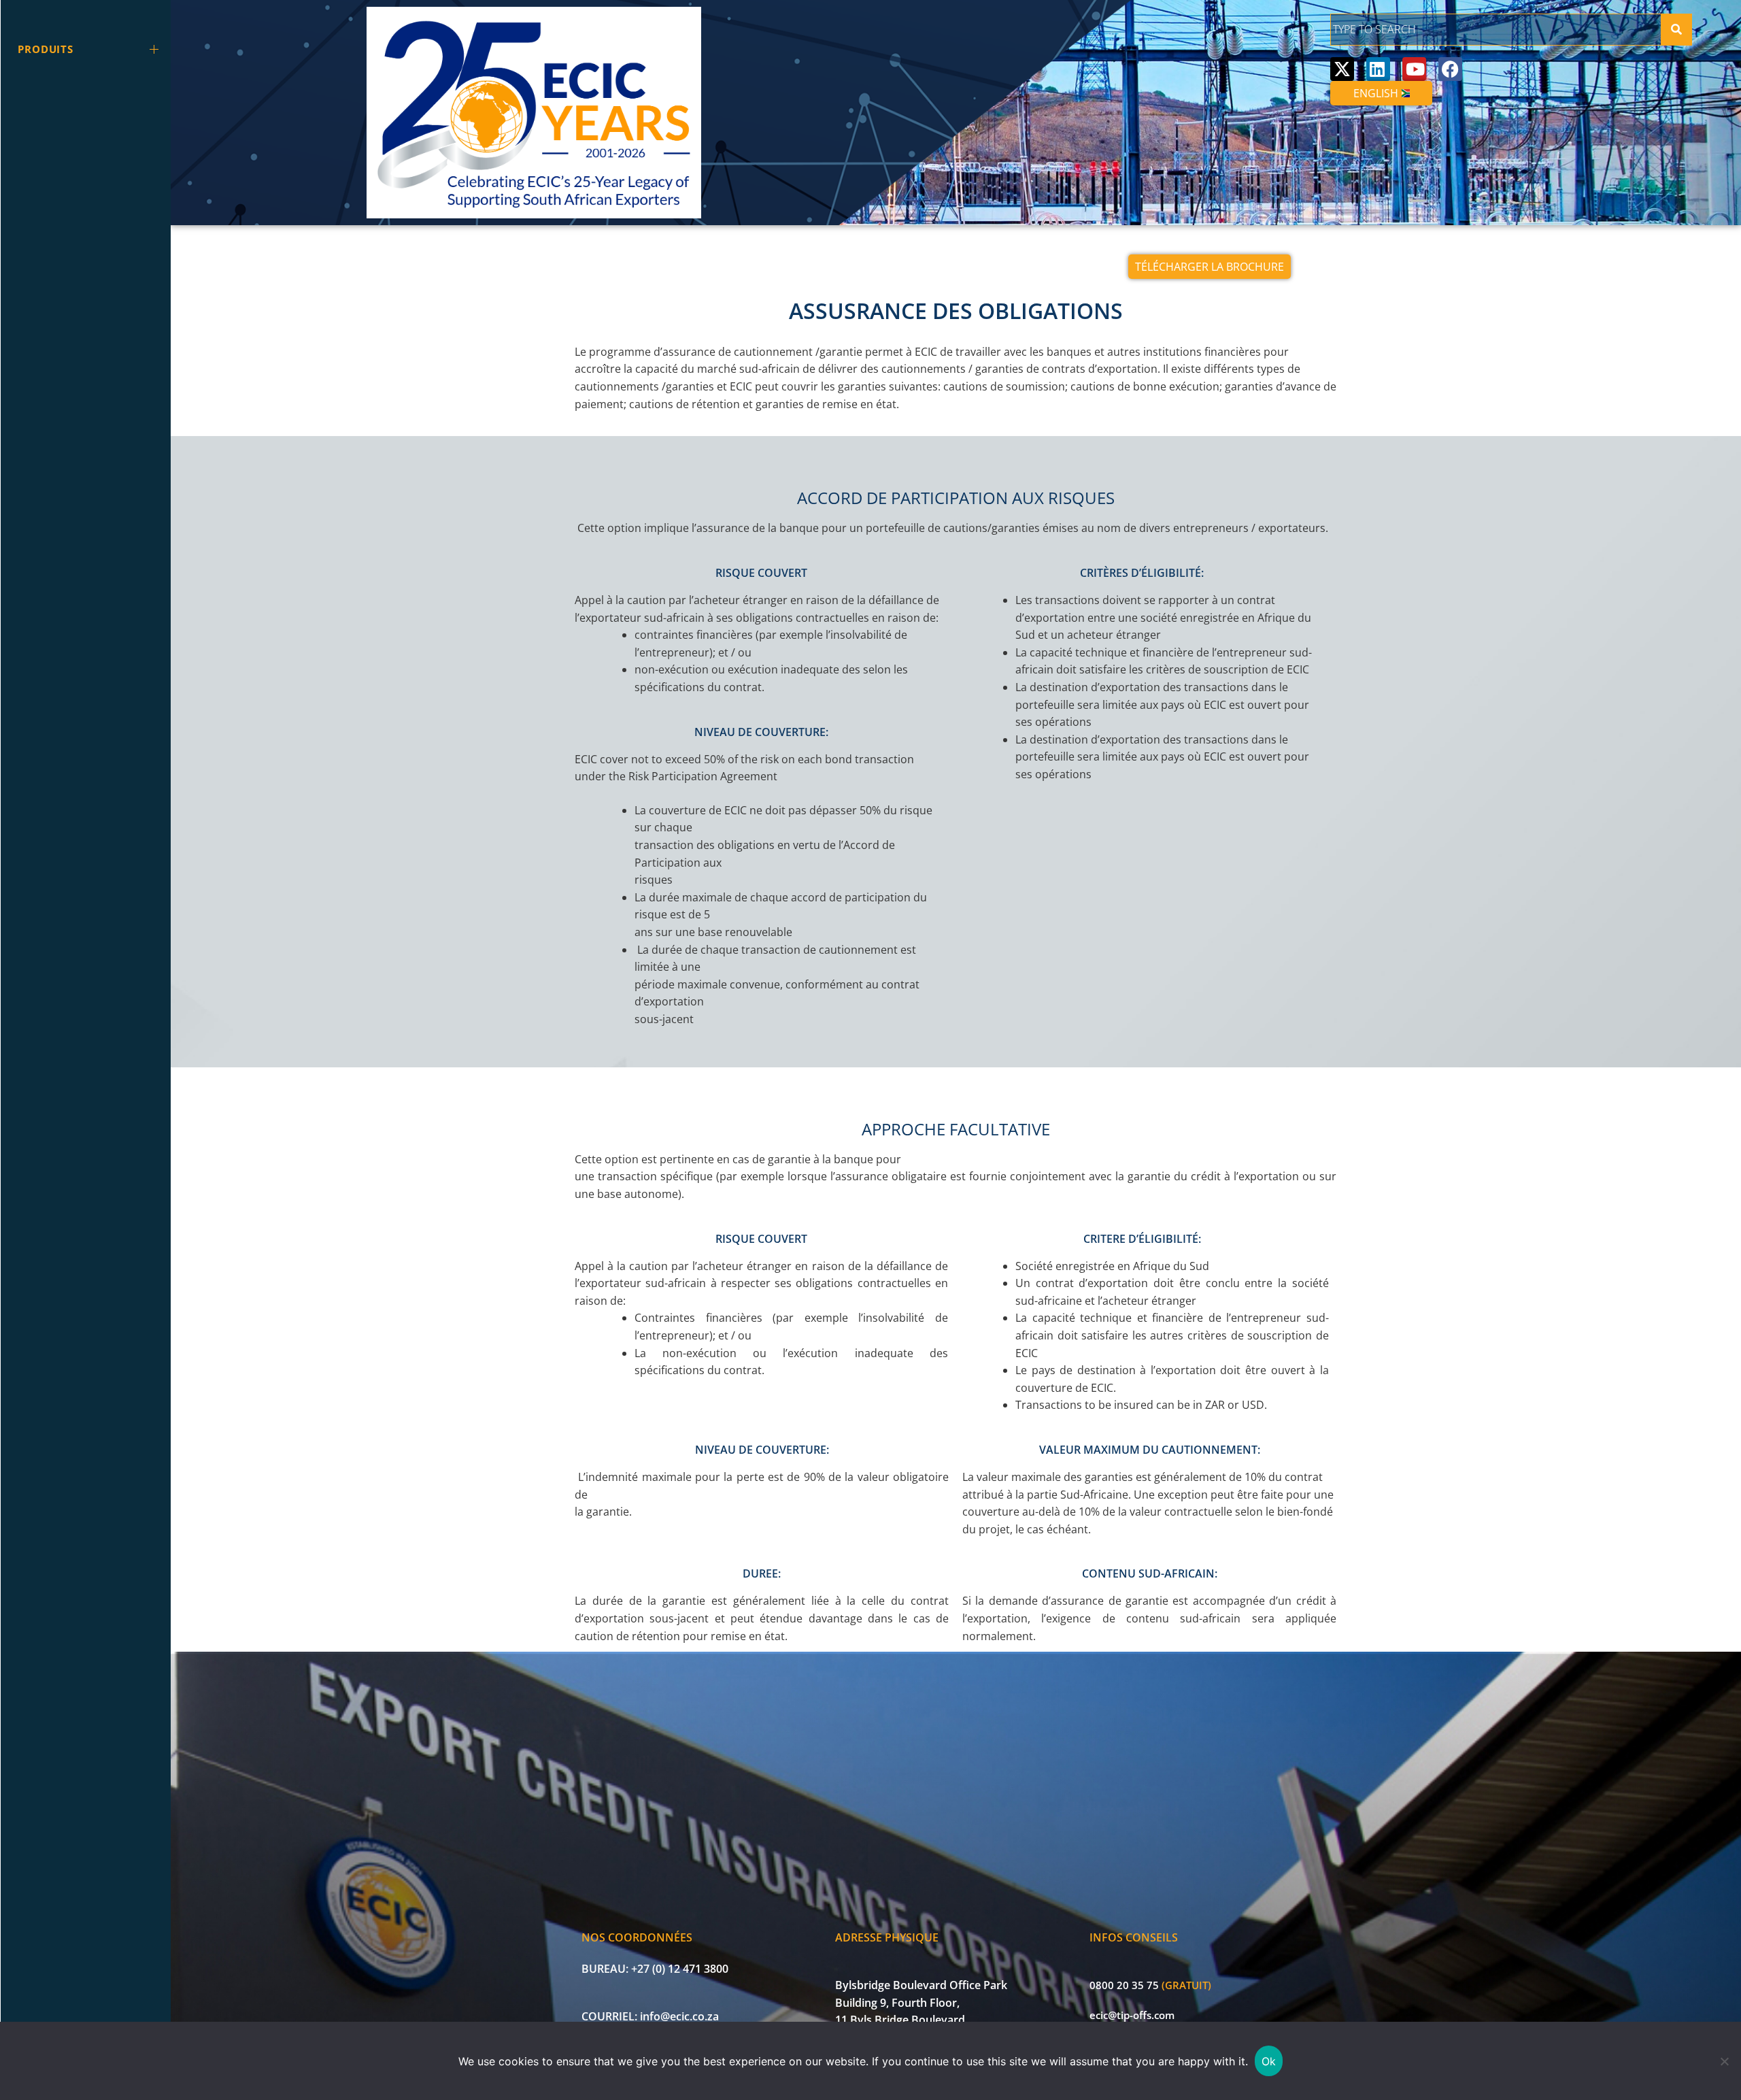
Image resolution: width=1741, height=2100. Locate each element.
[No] (1724, 2061)
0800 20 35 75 (1124, 1985)
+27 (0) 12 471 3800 (680, 1969)
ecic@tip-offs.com (1132, 2015)
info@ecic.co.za (679, 2016)
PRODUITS (46, 49)
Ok (1269, 2061)
